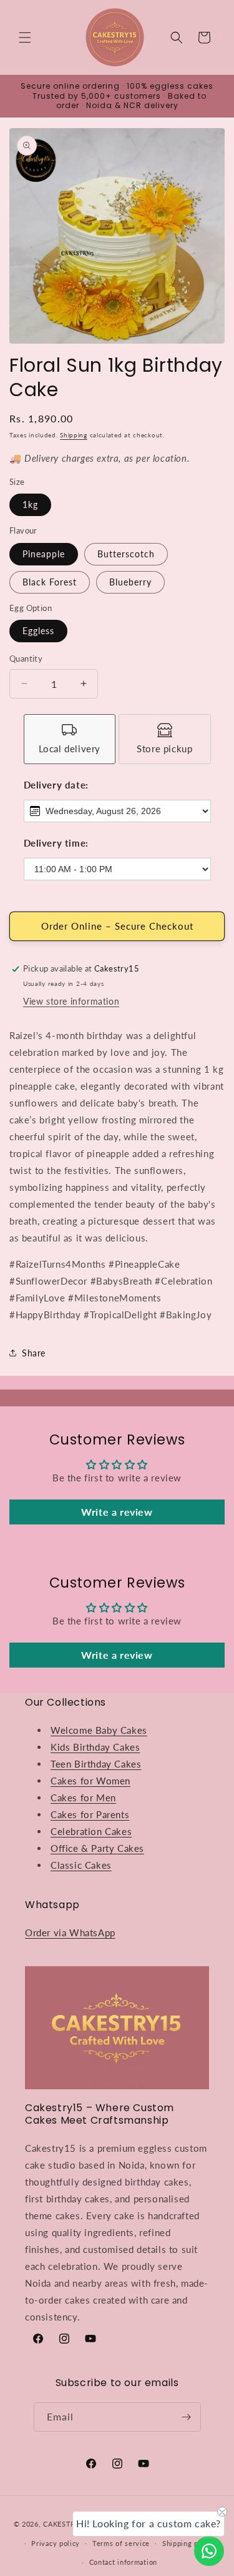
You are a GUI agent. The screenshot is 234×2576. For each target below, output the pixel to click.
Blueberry (130, 582)
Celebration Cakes (91, 1831)
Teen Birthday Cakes (96, 1764)
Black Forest (50, 582)
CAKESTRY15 (67, 2524)
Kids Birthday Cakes (95, 1747)
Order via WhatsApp (70, 1932)
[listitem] (70, 739)
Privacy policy (56, 2543)
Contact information (123, 2562)
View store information (71, 1001)
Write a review (117, 1512)
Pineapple (44, 554)
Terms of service (121, 2543)
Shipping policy (189, 2543)
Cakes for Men (83, 1798)
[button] (25, 37)
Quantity (26, 659)
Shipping (74, 435)
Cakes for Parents (90, 1814)
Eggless (38, 631)
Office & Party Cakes (97, 1848)
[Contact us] (209, 2551)
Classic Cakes (81, 1865)
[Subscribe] (187, 2417)
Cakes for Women (90, 1781)
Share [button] (34, 1353)
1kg (30, 505)
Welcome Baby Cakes (99, 1730)
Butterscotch (126, 554)
